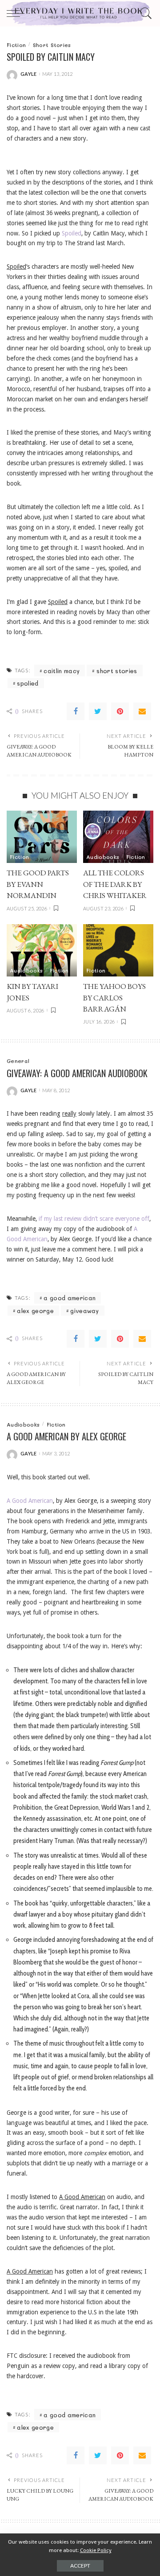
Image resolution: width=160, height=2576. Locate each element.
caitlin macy (62, 671)
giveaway (85, 1311)
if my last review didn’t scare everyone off (94, 1219)
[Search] (145, 13)
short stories (117, 671)
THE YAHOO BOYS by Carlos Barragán (114, 998)
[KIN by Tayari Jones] (42, 951)
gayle (29, 74)
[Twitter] (98, 711)
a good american (70, 1298)
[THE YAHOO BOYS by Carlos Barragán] (118, 951)
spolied (28, 683)
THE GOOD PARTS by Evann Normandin (38, 884)
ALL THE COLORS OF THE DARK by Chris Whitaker (115, 884)
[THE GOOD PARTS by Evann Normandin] (42, 837)
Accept (80, 2566)
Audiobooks (103, 857)
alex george (35, 1311)
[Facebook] (76, 711)
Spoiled (72, 233)
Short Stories (52, 45)
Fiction (16, 45)
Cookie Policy (96, 2550)
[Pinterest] (120, 711)
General (18, 1061)
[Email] (142, 711)
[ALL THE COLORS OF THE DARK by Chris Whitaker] (118, 837)
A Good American (30, 1501)
